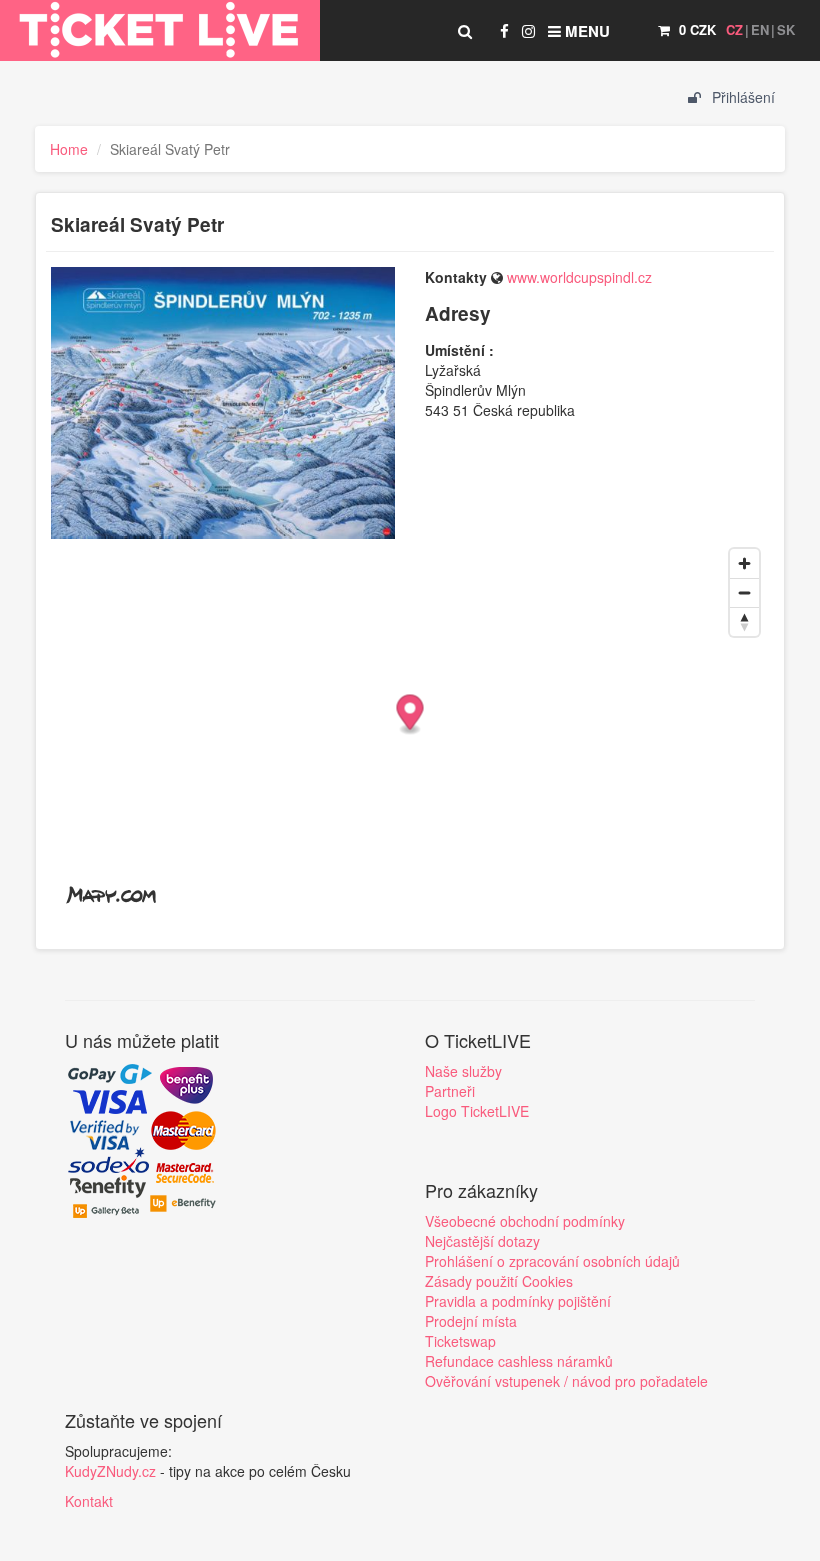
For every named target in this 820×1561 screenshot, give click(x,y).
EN (760, 29)
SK (786, 29)
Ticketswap (460, 1341)
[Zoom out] (744, 592)
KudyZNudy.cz (110, 1471)
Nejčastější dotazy (482, 1241)
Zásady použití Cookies (499, 1281)
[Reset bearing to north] (744, 621)
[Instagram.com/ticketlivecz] (528, 31)
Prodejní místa (471, 1321)
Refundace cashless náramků (519, 1361)
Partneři (450, 1091)
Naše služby (463, 1071)
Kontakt (89, 1501)
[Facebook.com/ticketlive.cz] (504, 31)
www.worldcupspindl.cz (579, 277)
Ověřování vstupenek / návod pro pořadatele (566, 1381)
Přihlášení (741, 97)
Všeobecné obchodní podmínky (525, 1221)
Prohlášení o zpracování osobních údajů (552, 1261)
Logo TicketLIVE (477, 1111)
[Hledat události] (465, 31)
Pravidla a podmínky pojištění (518, 1301)
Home (69, 149)
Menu (585, 31)
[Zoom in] (744, 563)
